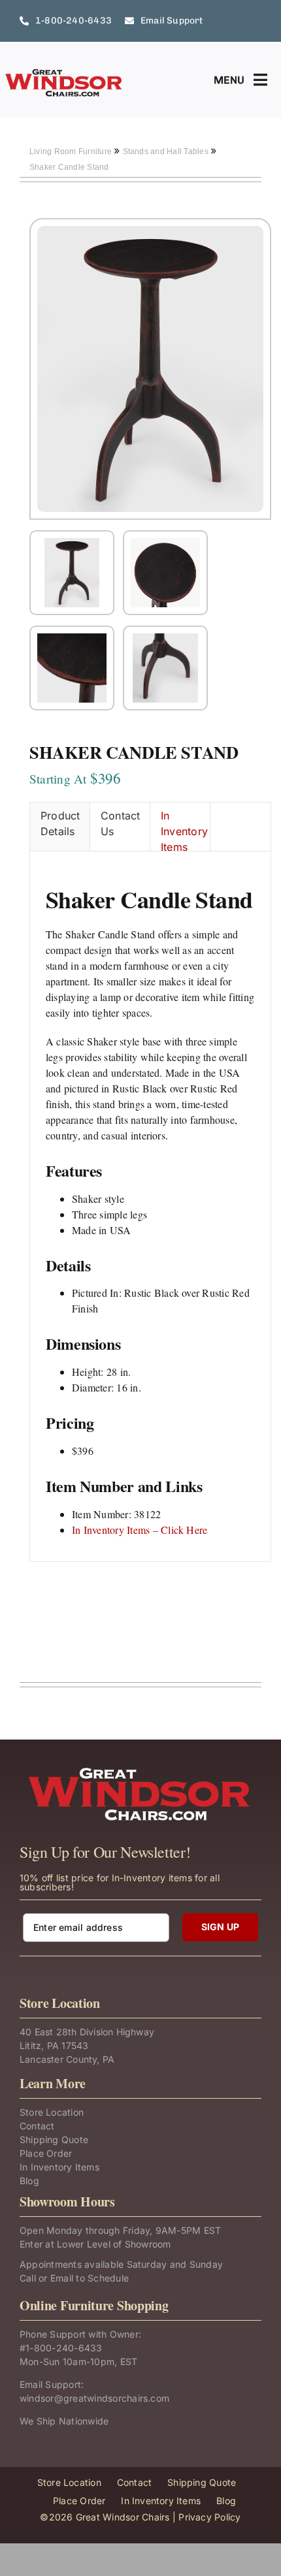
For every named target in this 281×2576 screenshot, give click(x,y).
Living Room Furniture (72, 151)
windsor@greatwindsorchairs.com (94, 2398)
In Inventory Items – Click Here (140, 1530)
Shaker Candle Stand (69, 167)
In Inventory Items (184, 830)
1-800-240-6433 (64, 2348)
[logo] (64, 73)
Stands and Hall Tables (167, 151)
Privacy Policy (209, 2517)
